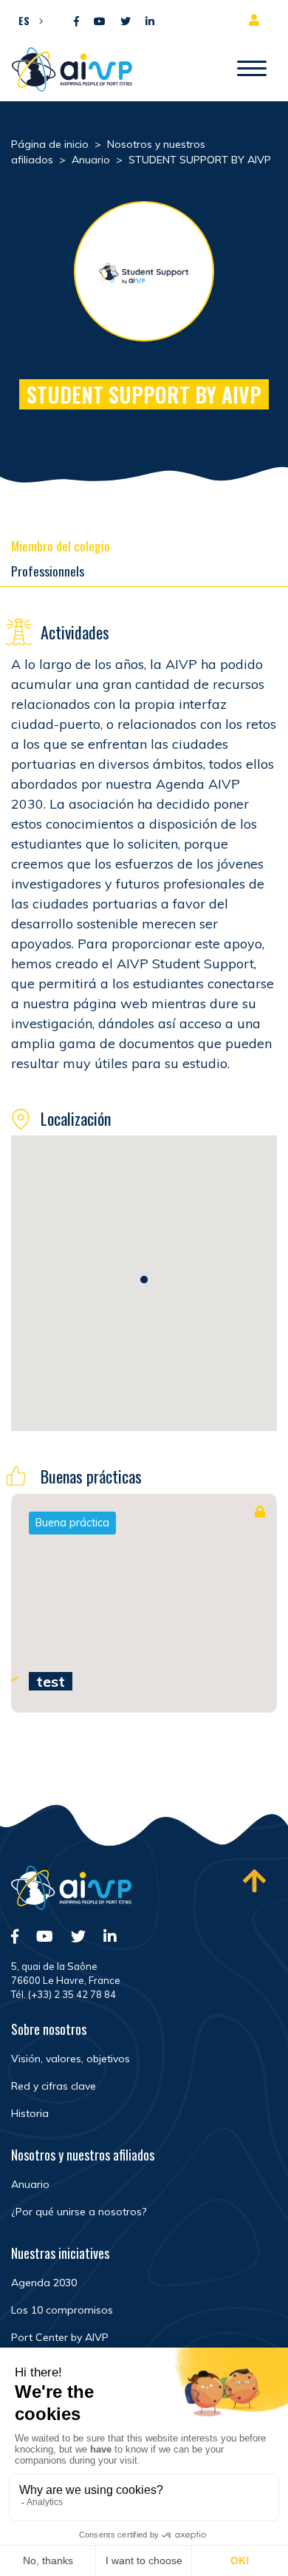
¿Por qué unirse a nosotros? (79, 2212)
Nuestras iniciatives (60, 2253)
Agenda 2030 (44, 2283)
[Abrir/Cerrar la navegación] (252, 69)
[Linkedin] (150, 22)
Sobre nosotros (49, 2029)
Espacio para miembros (257, 20)
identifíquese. (217, 1577)
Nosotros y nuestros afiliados (83, 2155)
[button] (27, 20)
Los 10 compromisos (62, 2310)
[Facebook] (76, 22)
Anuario (30, 2184)
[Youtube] (100, 22)
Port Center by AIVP (60, 2337)
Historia (30, 2113)
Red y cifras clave (54, 2086)
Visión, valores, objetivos (71, 2059)
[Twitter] (126, 22)
